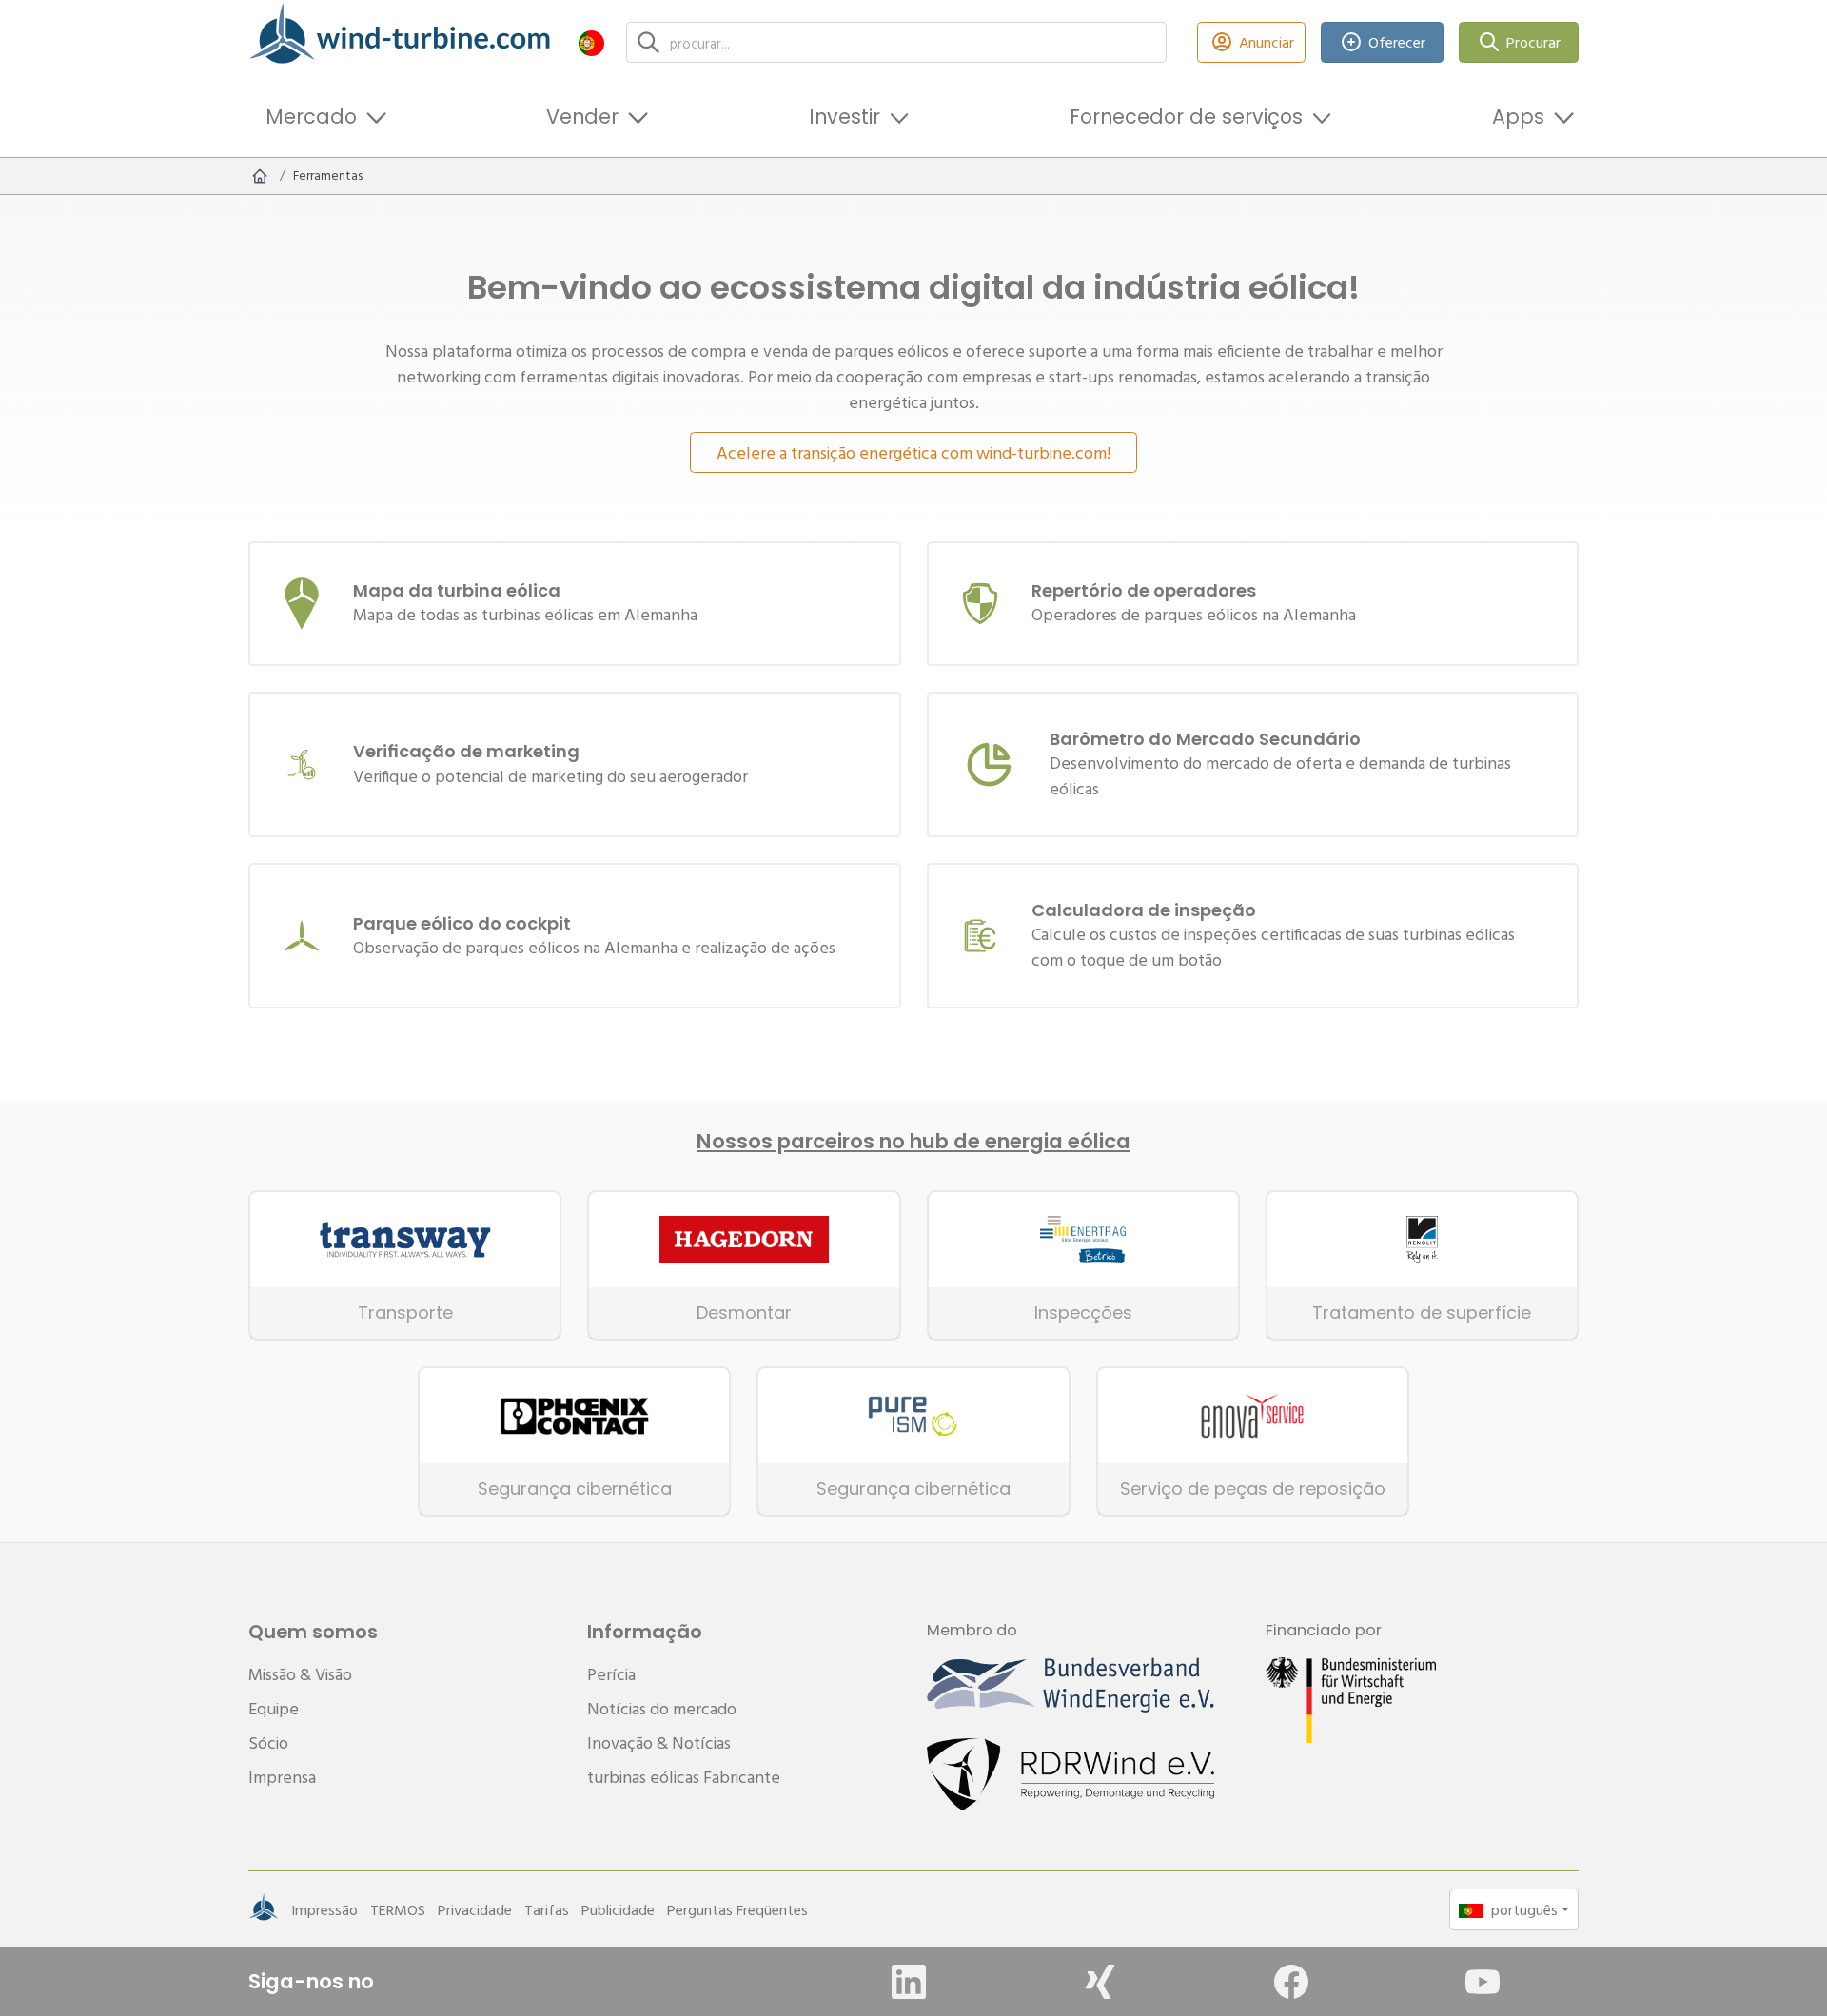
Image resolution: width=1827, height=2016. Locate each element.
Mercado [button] (311, 117)
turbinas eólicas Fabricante (684, 1777)
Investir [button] (845, 117)
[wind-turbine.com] (260, 176)
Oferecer (1397, 42)
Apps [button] (1518, 117)
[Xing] (1100, 1982)
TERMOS (398, 1909)
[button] (591, 42)
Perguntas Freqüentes (737, 1909)
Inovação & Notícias (659, 1742)
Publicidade (618, 1909)
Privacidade (475, 1909)
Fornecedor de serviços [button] (1186, 117)
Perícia (611, 1674)
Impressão (324, 1909)
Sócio (268, 1742)
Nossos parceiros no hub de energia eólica (913, 1142)
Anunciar (1267, 42)
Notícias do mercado (662, 1708)
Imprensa (282, 1777)
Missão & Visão (300, 1674)
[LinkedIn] (909, 1982)
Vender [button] (582, 117)
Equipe (274, 1708)
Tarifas (547, 1909)
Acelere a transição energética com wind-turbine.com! (913, 452)
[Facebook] (1291, 1982)
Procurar (1533, 42)
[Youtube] (1483, 1982)
